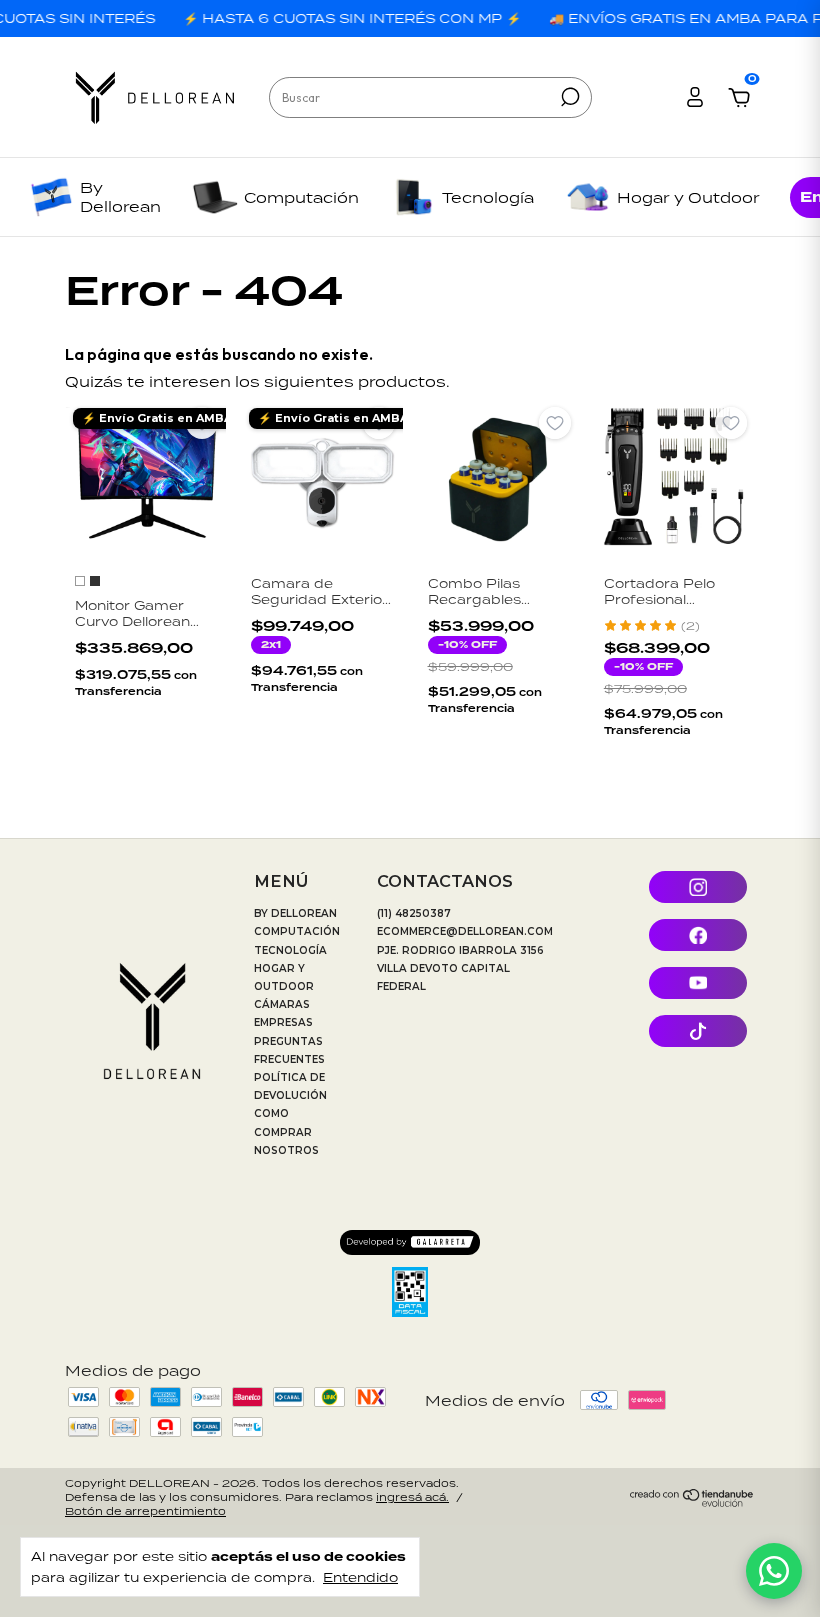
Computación (301, 197)
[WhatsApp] (774, 1571)
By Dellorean (120, 197)
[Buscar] (568, 97)
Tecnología (488, 197)
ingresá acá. (412, 1497)
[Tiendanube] (692, 1501)
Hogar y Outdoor (688, 197)
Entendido (360, 1577)
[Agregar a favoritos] (202, 423)
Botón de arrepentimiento (145, 1511)
